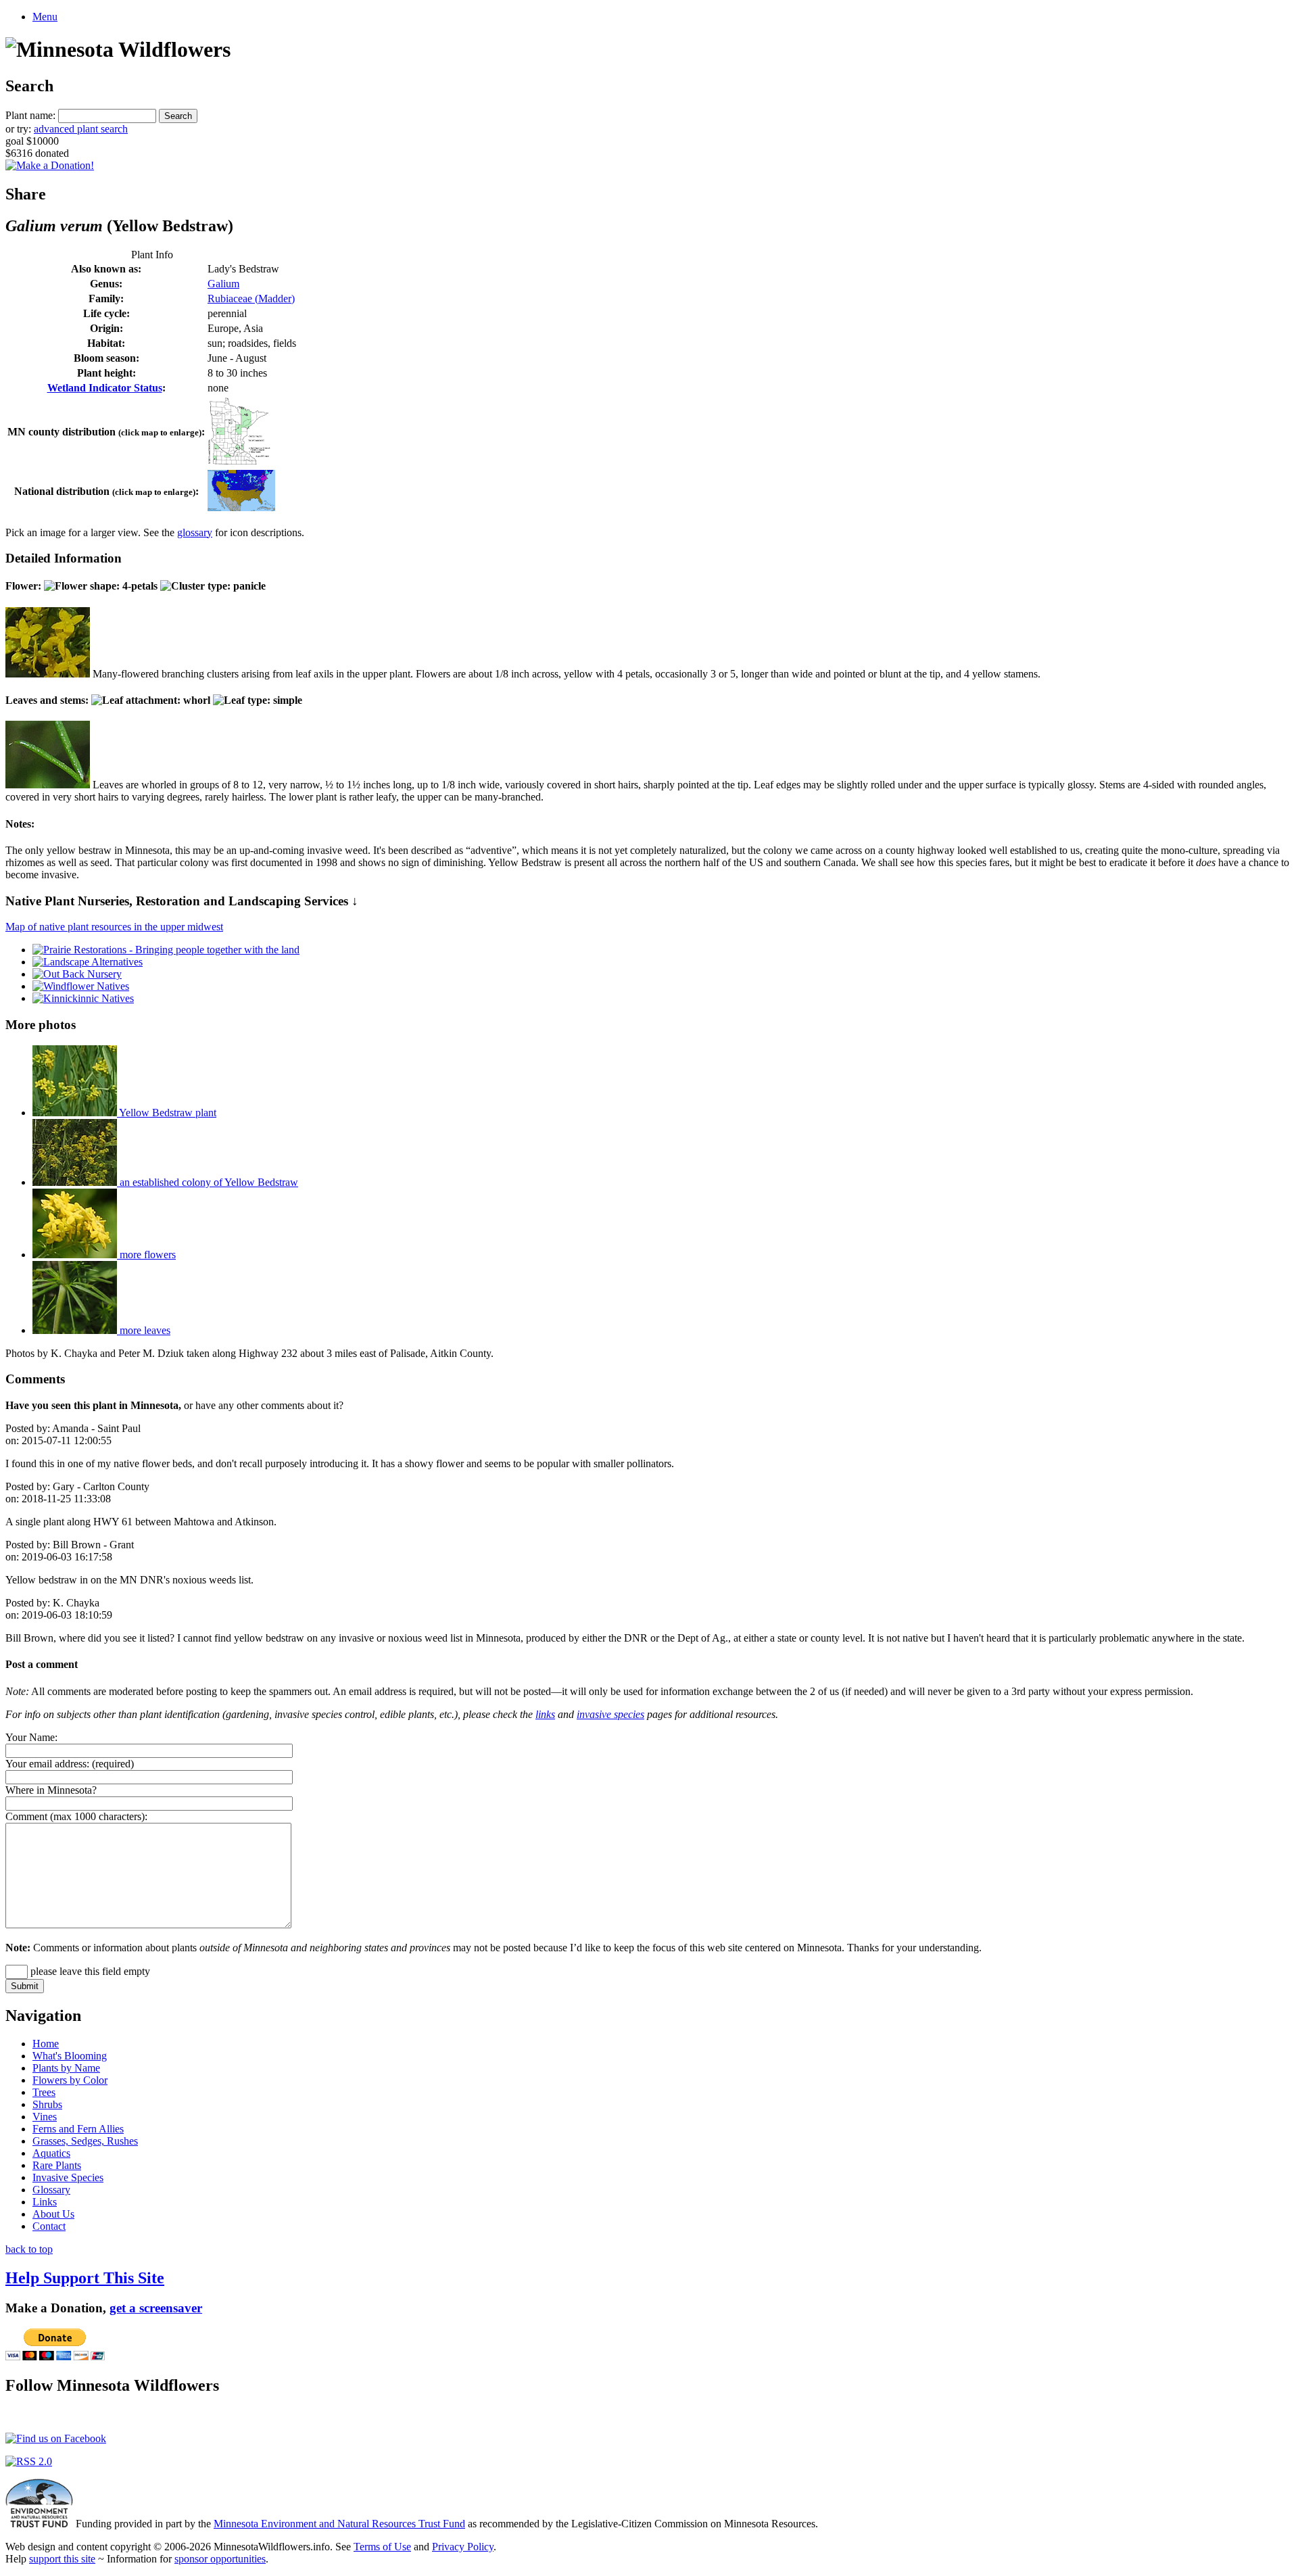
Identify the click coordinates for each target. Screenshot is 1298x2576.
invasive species (610, 1714)
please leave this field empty (89, 1971)
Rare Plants (57, 2165)
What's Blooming (70, 2056)
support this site (62, 2559)
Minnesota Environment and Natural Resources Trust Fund (339, 2524)
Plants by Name (66, 2068)
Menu (45, 17)
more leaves (144, 1330)
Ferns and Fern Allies (78, 2129)
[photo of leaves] (48, 785)
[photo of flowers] (48, 674)
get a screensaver (156, 2308)
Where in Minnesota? (51, 1790)
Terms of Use (382, 2547)
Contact (49, 2226)
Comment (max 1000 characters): (76, 1816)
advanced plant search (81, 129)
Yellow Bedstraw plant (167, 1113)
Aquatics (51, 2153)
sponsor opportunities (220, 2559)
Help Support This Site (85, 2278)
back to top (29, 2249)
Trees (44, 2092)
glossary (195, 532)
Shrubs (47, 2104)
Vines (45, 2117)
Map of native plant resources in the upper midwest (114, 927)
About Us (53, 2214)
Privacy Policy (463, 2547)
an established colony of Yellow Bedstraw (208, 1182)
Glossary (51, 2190)
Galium (223, 284)
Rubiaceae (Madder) (251, 299)
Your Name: (31, 1737)
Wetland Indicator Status (105, 388)
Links (45, 2202)
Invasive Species (68, 2177)
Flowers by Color (70, 2080)
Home (46, 2044)
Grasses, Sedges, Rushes (85, 2141)
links (545, 1714)
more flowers (146, 1255)
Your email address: (47, 1764)
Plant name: (30, 115)
